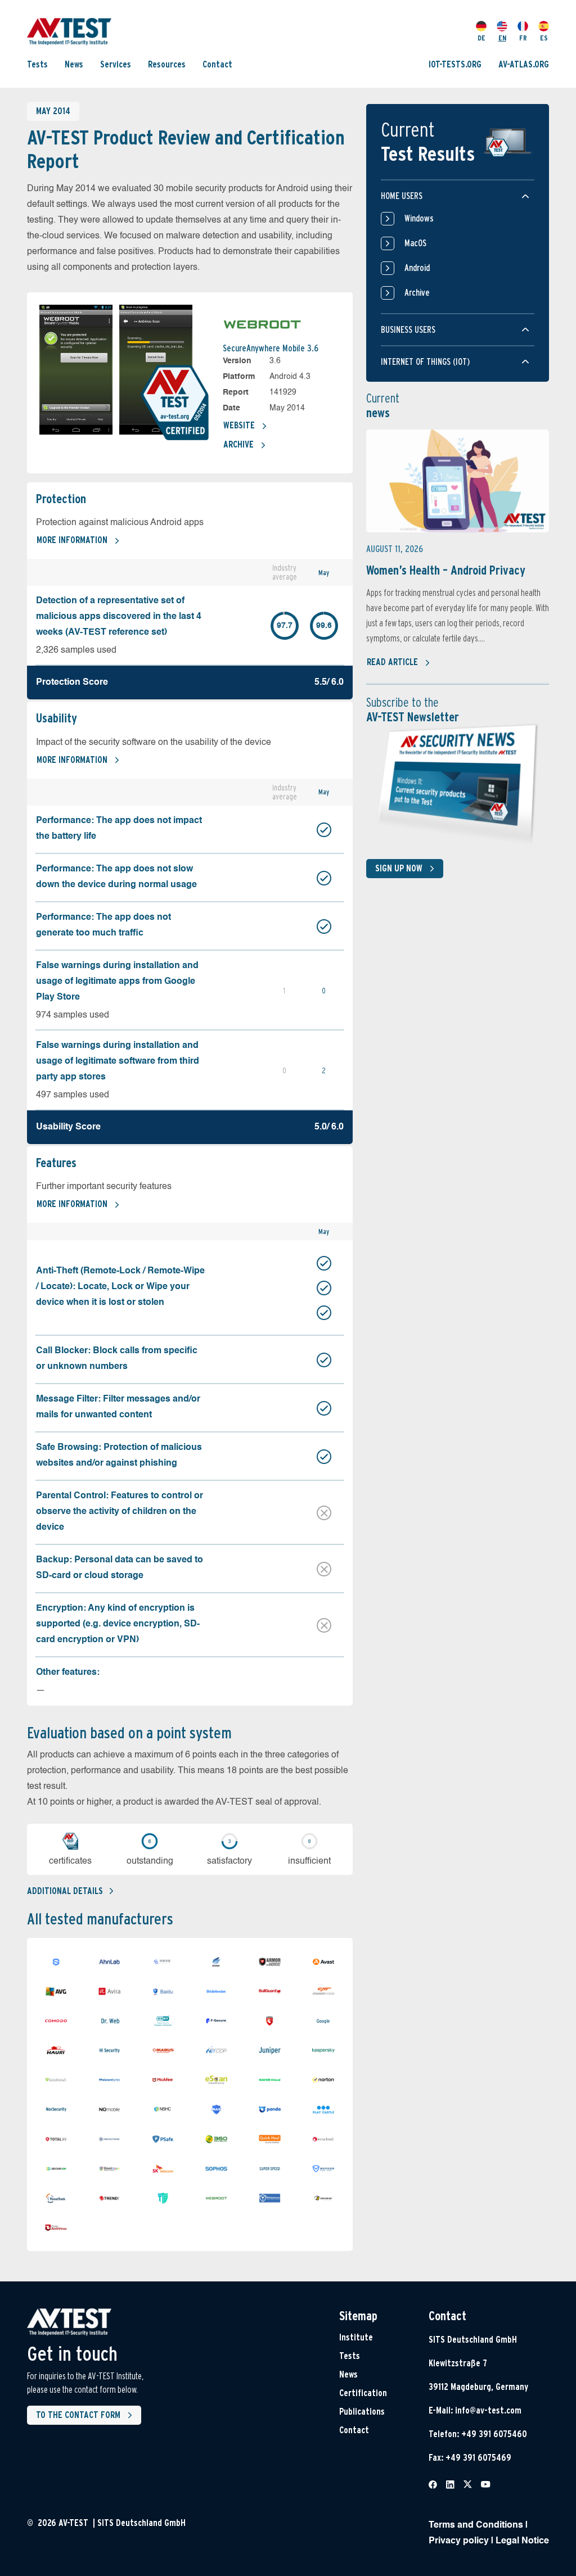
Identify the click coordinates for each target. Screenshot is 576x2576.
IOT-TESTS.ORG (455, 64)
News (74, 64)
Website (239, 425)
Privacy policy (459, 2541)
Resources (167, 64)
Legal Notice (522, 2541)
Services (116, 64)
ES (544, 38)
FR (523, 38)
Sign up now (399, 868)
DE (481, 38)
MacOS (415, 243)
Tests (37, 64)
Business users (408, 330)
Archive (238, 444)
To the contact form (78, 2415)
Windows (419, 218)
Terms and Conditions (476, 2525)
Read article (392, 662)
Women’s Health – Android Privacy (446, 570)
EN (502, 38)
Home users (402, 196)
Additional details (65, 1891)
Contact (217, 64)
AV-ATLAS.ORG (524, 64)
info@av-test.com (488, 2410)
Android (417, 268)
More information (72, 540)
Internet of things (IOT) (425, 362)
